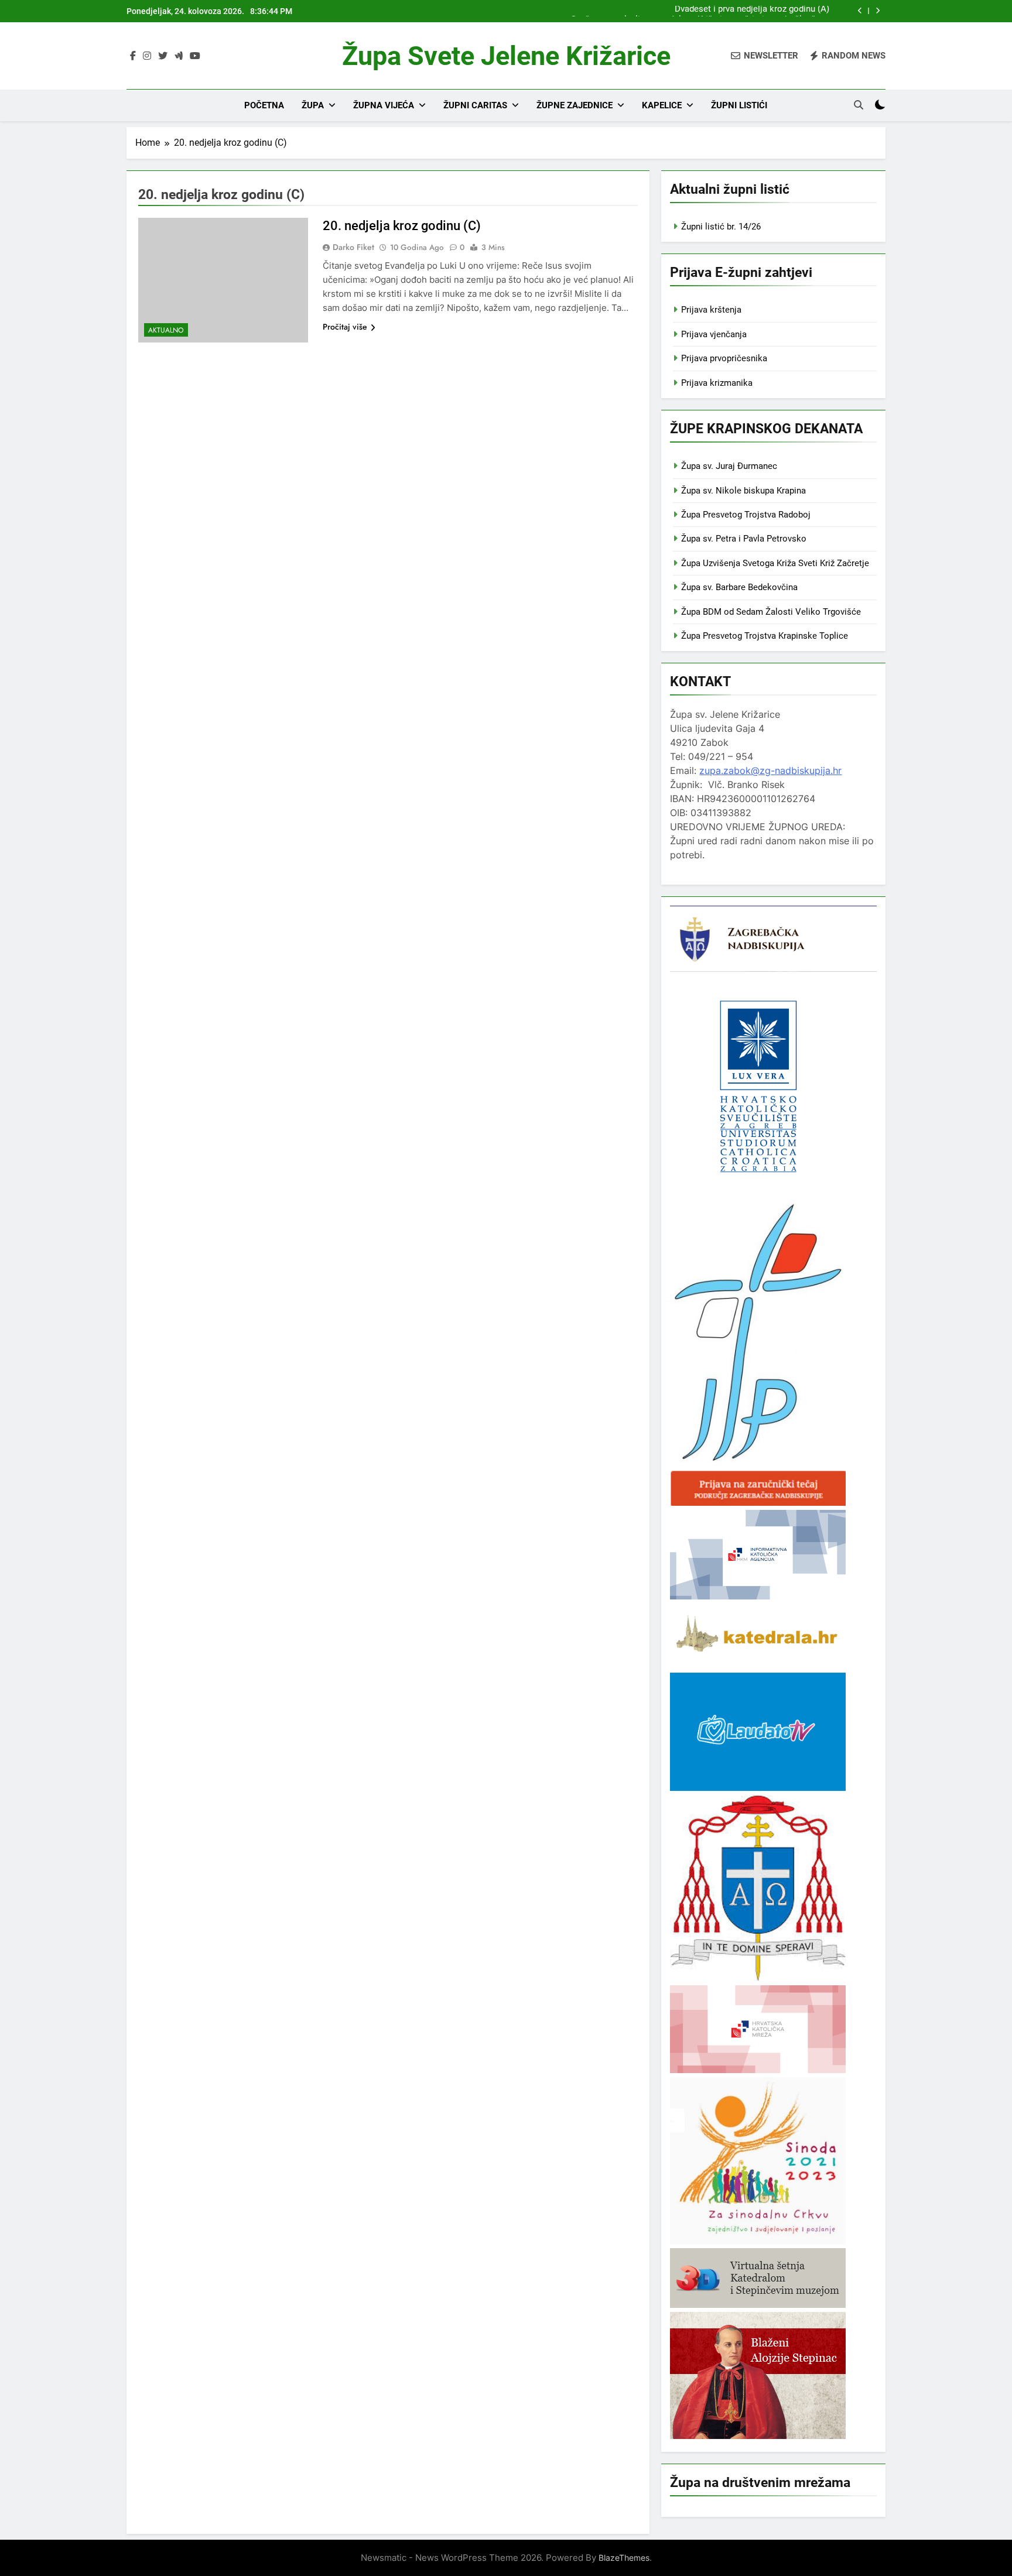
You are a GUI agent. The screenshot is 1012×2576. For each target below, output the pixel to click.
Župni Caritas (475, 105)
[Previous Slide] (860, 11)
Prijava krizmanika (717, 383)
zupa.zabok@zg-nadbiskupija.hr (770, 770)
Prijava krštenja (711, 310)
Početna (264, 105)
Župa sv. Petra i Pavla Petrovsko (744, 539)
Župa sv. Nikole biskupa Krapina (743, 491)
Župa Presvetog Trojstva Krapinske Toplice (765, 636)
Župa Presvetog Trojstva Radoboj (746, 515)
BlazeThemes (624, 2558)
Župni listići (739, 105)
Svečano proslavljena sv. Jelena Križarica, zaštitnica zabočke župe (700, 11)
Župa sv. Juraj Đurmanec (729, 466)
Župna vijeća (384, 105)
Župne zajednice (575, 105)
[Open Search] (859, 105)
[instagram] (147, 56)
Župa (313, 105)
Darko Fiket (353, 247)
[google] (179, 56)
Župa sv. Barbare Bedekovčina (739, 587)
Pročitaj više (345, 327)
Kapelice (662, 105)
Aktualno (166, 330)
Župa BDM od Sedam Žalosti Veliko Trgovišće (771, 612)
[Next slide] (878, 11)
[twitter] (163, 56)
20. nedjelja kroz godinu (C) (402, 226)
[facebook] (133, 56)
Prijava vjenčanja (714, 334)
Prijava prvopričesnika (724, 358)
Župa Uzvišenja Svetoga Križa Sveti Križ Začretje (775, 563)
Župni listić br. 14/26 (721, 227)
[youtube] (195, 56)
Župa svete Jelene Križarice (506, 56)
